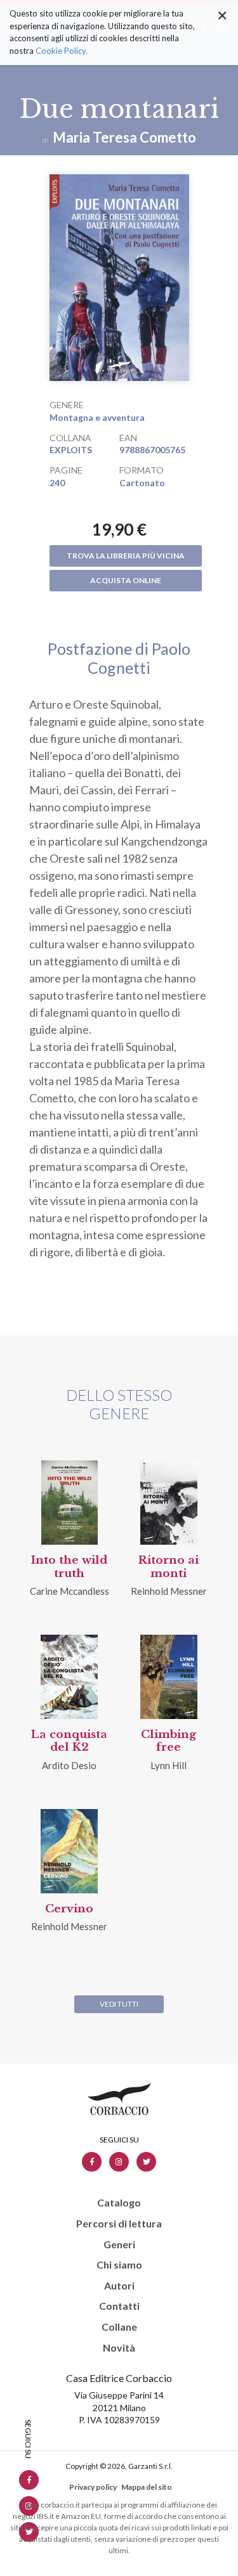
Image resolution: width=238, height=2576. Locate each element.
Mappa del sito (147, 2487)
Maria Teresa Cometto (124, 137)
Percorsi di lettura (119, 2224)
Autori (119, 2286)
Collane (119, 2327)
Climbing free (169, 1741)
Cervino (69, 1909)
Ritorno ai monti (169, 1567)
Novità (119, 2348)
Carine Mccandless (69, 1591)
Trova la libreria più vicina (126, 556)
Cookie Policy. (62, 51)
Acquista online (126, 580)
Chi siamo (119, 2265)
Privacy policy (93, 2487)
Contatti (119, 2306)
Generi (119, 2244)
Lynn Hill (169, 1765)
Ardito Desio (69, 1765)
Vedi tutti (119, 2004)
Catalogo (119, 2203)
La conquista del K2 (69, 1741)
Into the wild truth (69, 1567)
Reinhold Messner (169, 1591)
